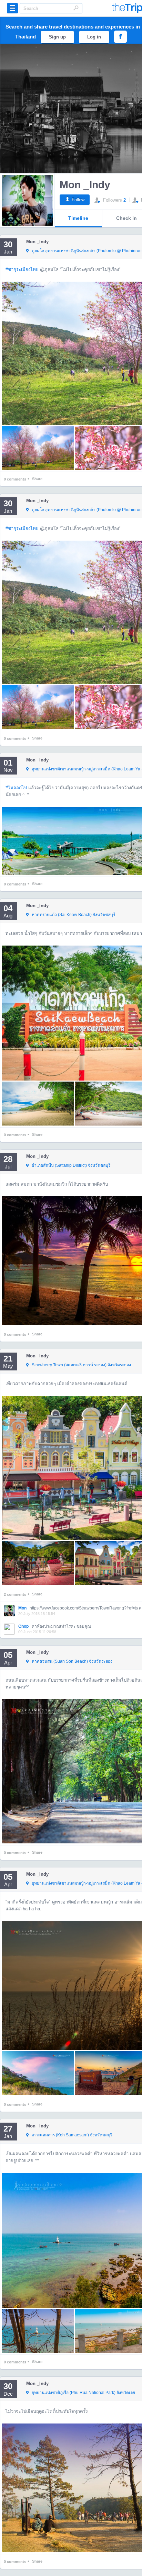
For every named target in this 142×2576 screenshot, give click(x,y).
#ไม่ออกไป (16, 788)
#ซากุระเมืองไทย (22, 269)
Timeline (78, 218)
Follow (78, 200)
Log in (94, 37)
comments (15, 479)
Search (76, 8)
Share (37, 479)
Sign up (57, 37)
